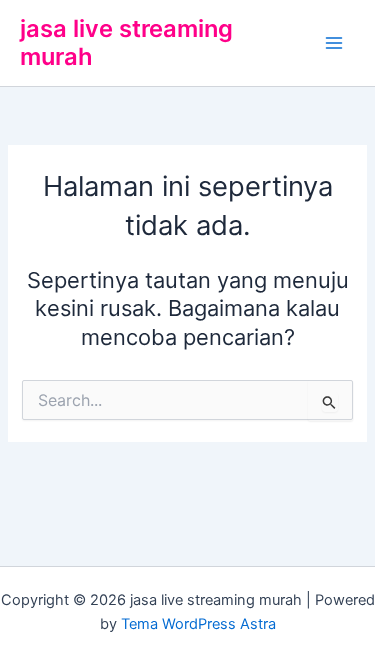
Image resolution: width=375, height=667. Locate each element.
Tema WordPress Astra (198, 624)
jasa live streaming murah (126, 42)
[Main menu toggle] (334, 43)
